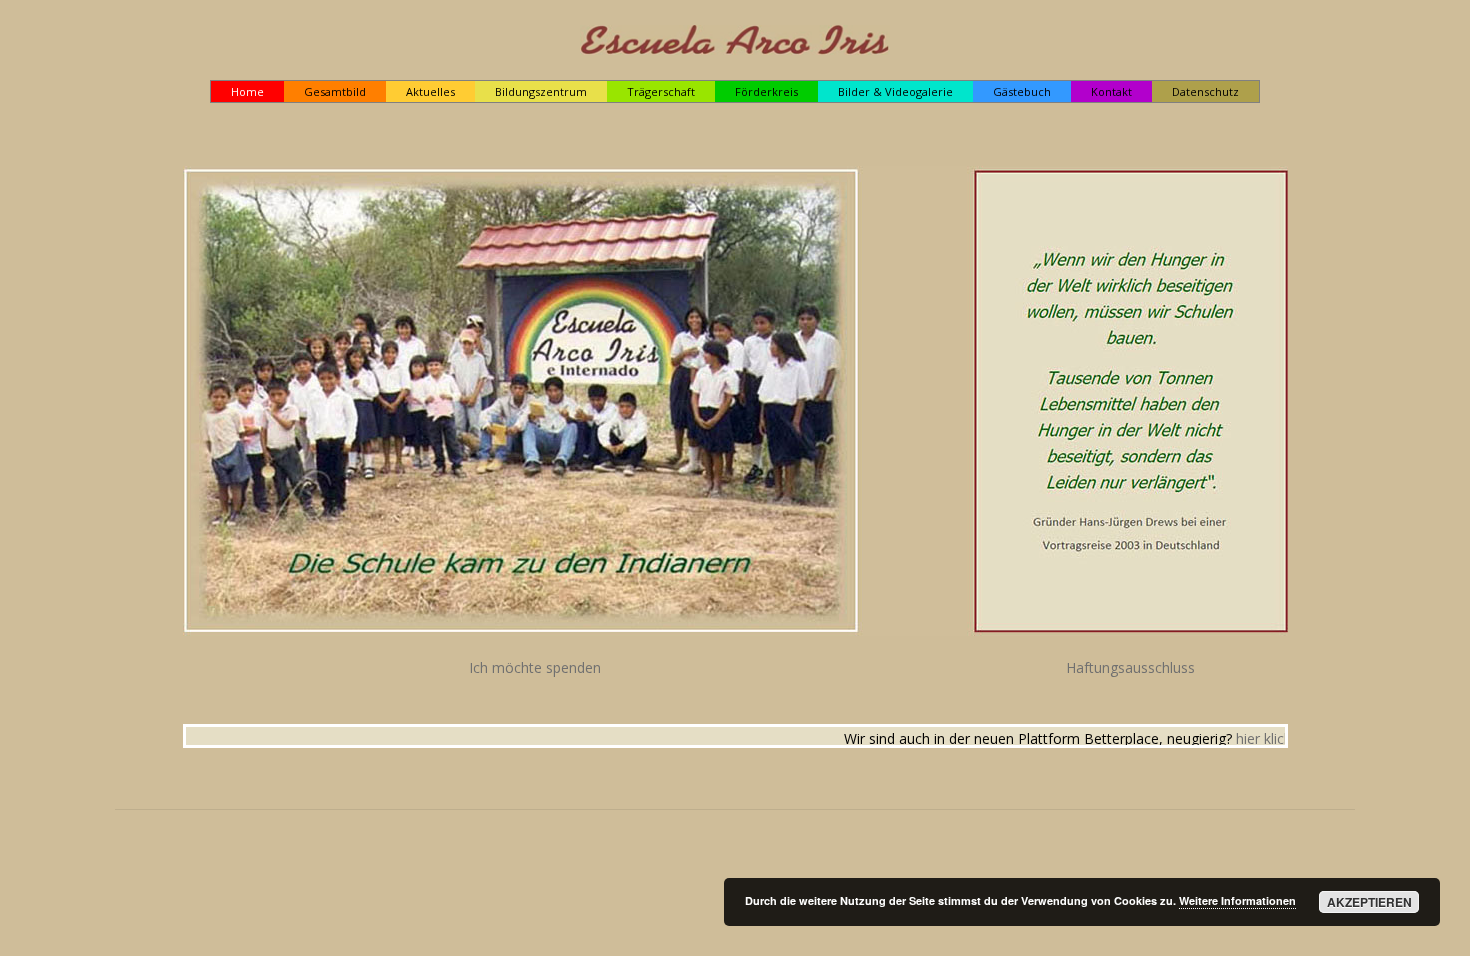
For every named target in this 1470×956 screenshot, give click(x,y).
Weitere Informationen (1237, 900)
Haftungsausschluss (1130, 667)
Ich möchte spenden (535, 667)
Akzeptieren (1369, 902)
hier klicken (1244, 738)
